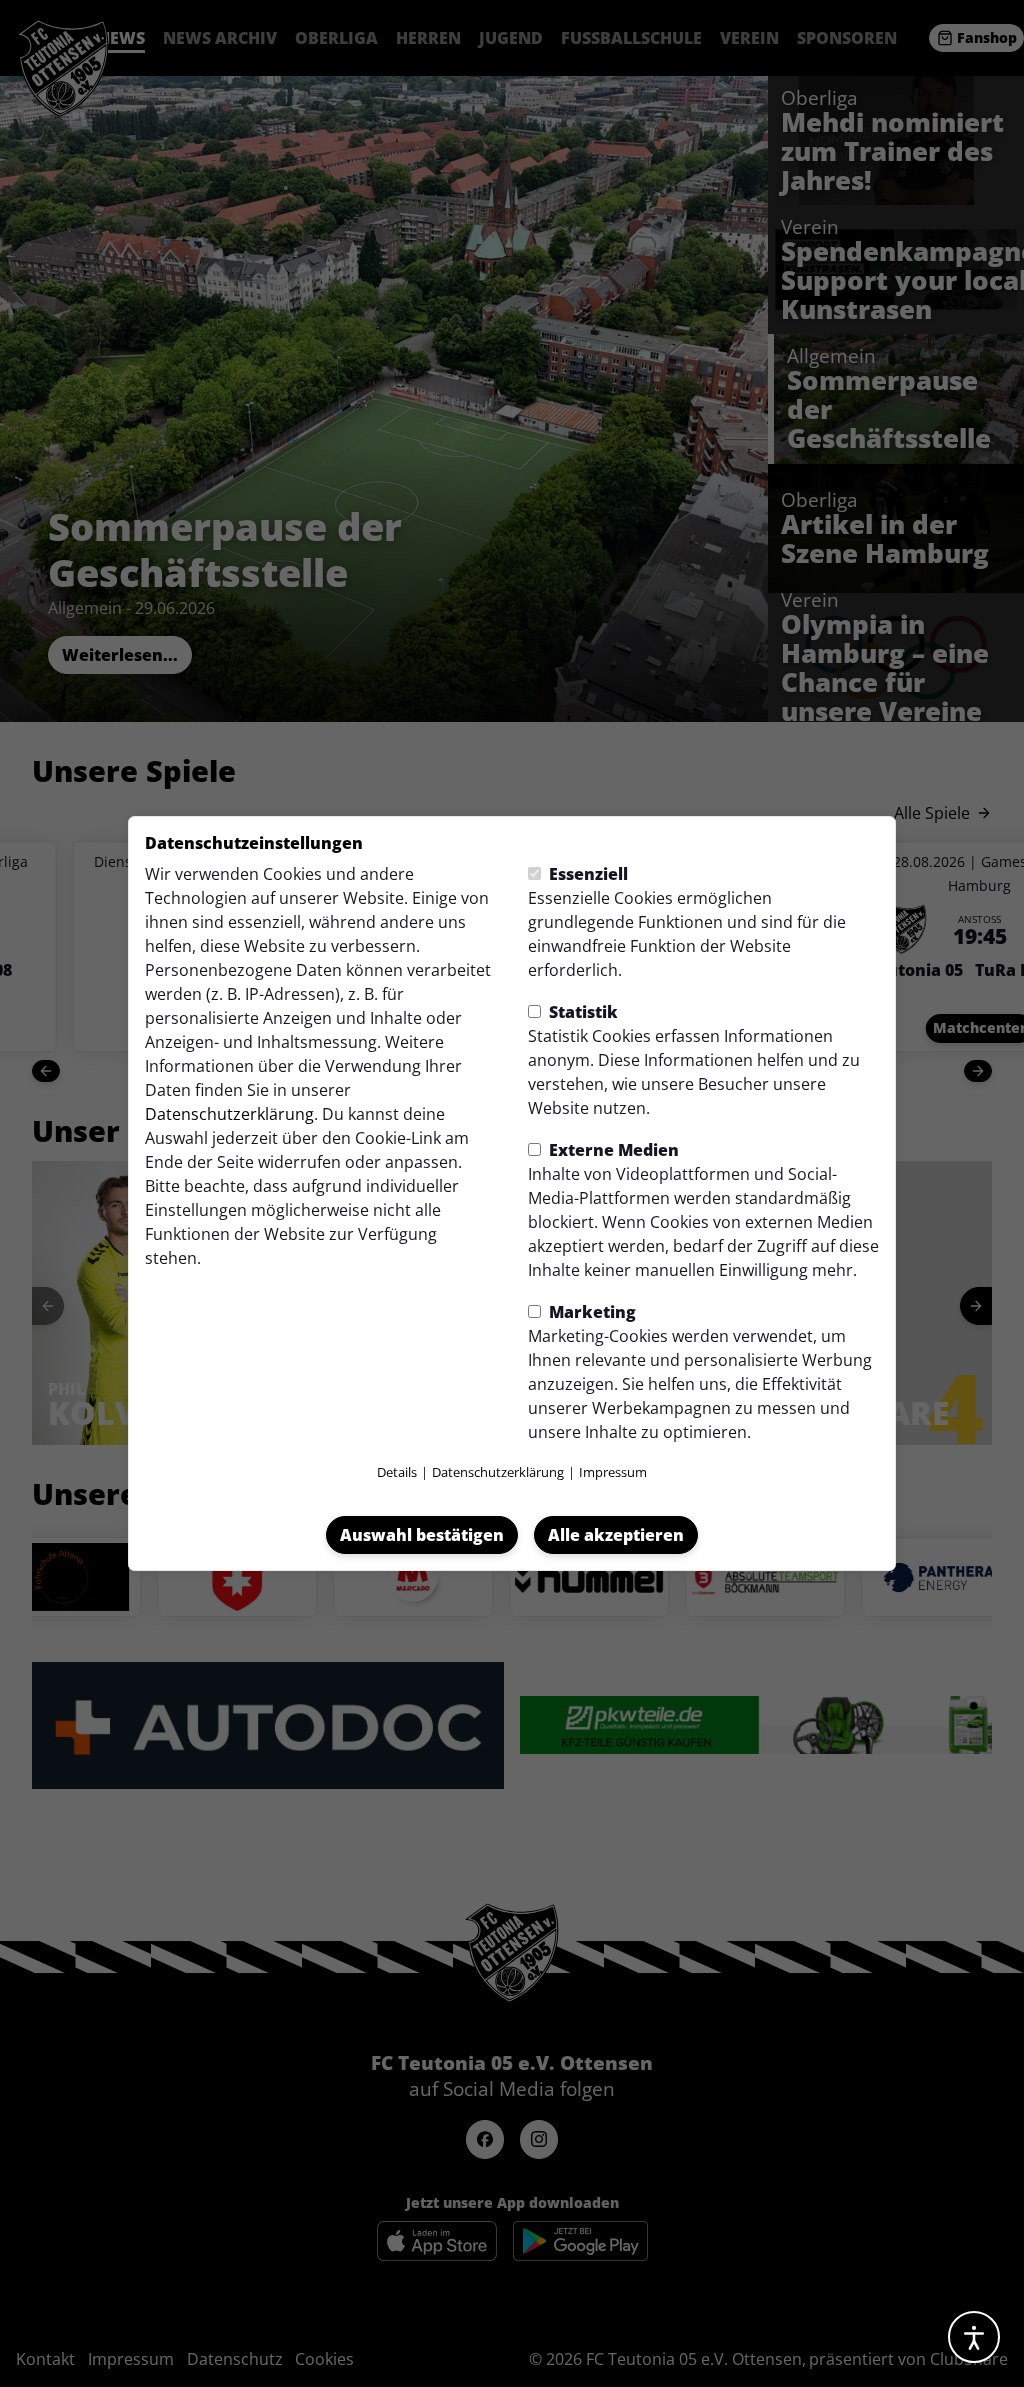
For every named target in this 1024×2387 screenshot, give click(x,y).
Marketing (590, 1312)
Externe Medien (612, 1150)
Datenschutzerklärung (229, 1114)
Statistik (581, 1012)
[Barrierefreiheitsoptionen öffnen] (974, 2337)
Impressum (613, 1472)
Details (397, 1472)
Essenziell (586, 874)
